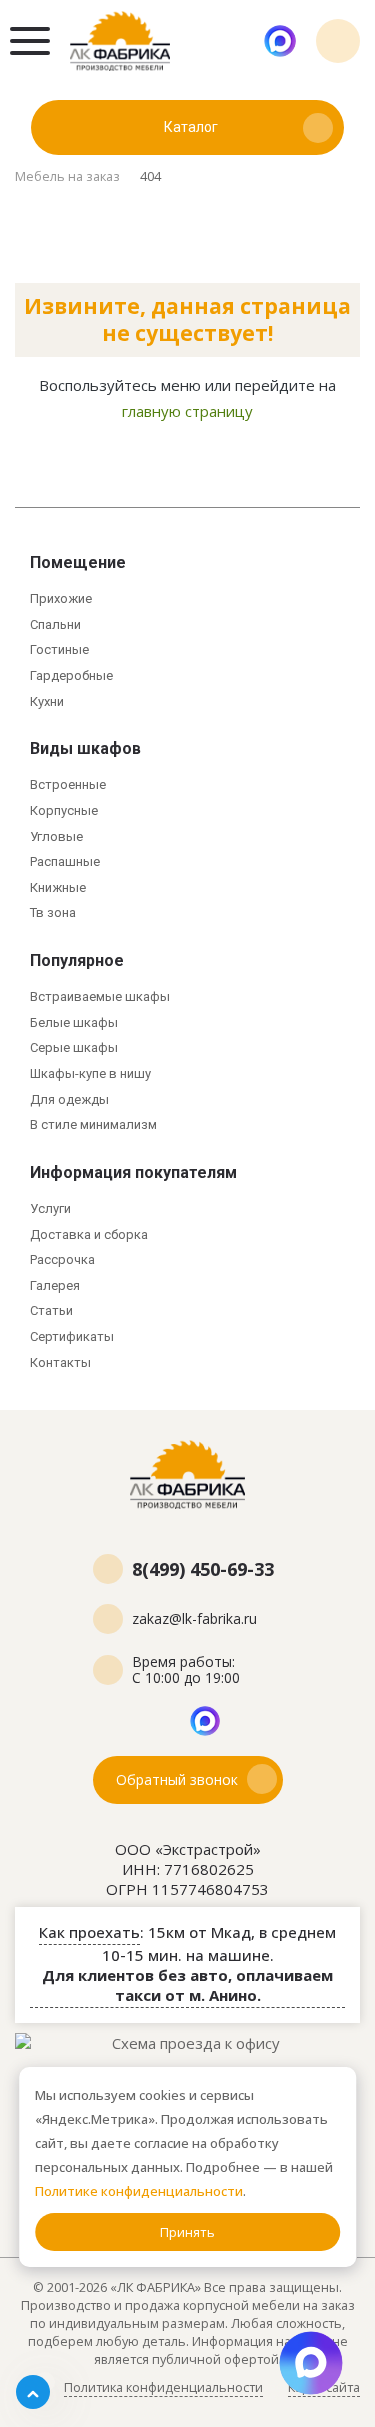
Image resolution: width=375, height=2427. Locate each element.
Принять (187, 2232)
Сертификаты (72, 1336)
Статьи (51, 1310)
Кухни (47, 701)
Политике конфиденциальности (139, 2191)
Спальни (55, 624)
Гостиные (59, 649)
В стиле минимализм (93, 1124)
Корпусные (64, 810)
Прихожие (61, 598)
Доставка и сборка (89, 1234)
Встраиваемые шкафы (100, 996)
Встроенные (68, 784)
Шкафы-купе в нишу (90, 1073)
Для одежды (69, 1099)
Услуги (50, 1208)
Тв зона (53, 912)
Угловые (56, 836)
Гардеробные (71, 675)
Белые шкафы (74, 1022)
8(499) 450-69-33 (338, 41)
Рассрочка (62, 1259)
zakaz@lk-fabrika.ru (194, 1619)
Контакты (60, 1362)
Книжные (58, 887)
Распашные (65, 861)
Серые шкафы (74, 1047)
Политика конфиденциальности (163, 2387)
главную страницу (187, 411)
